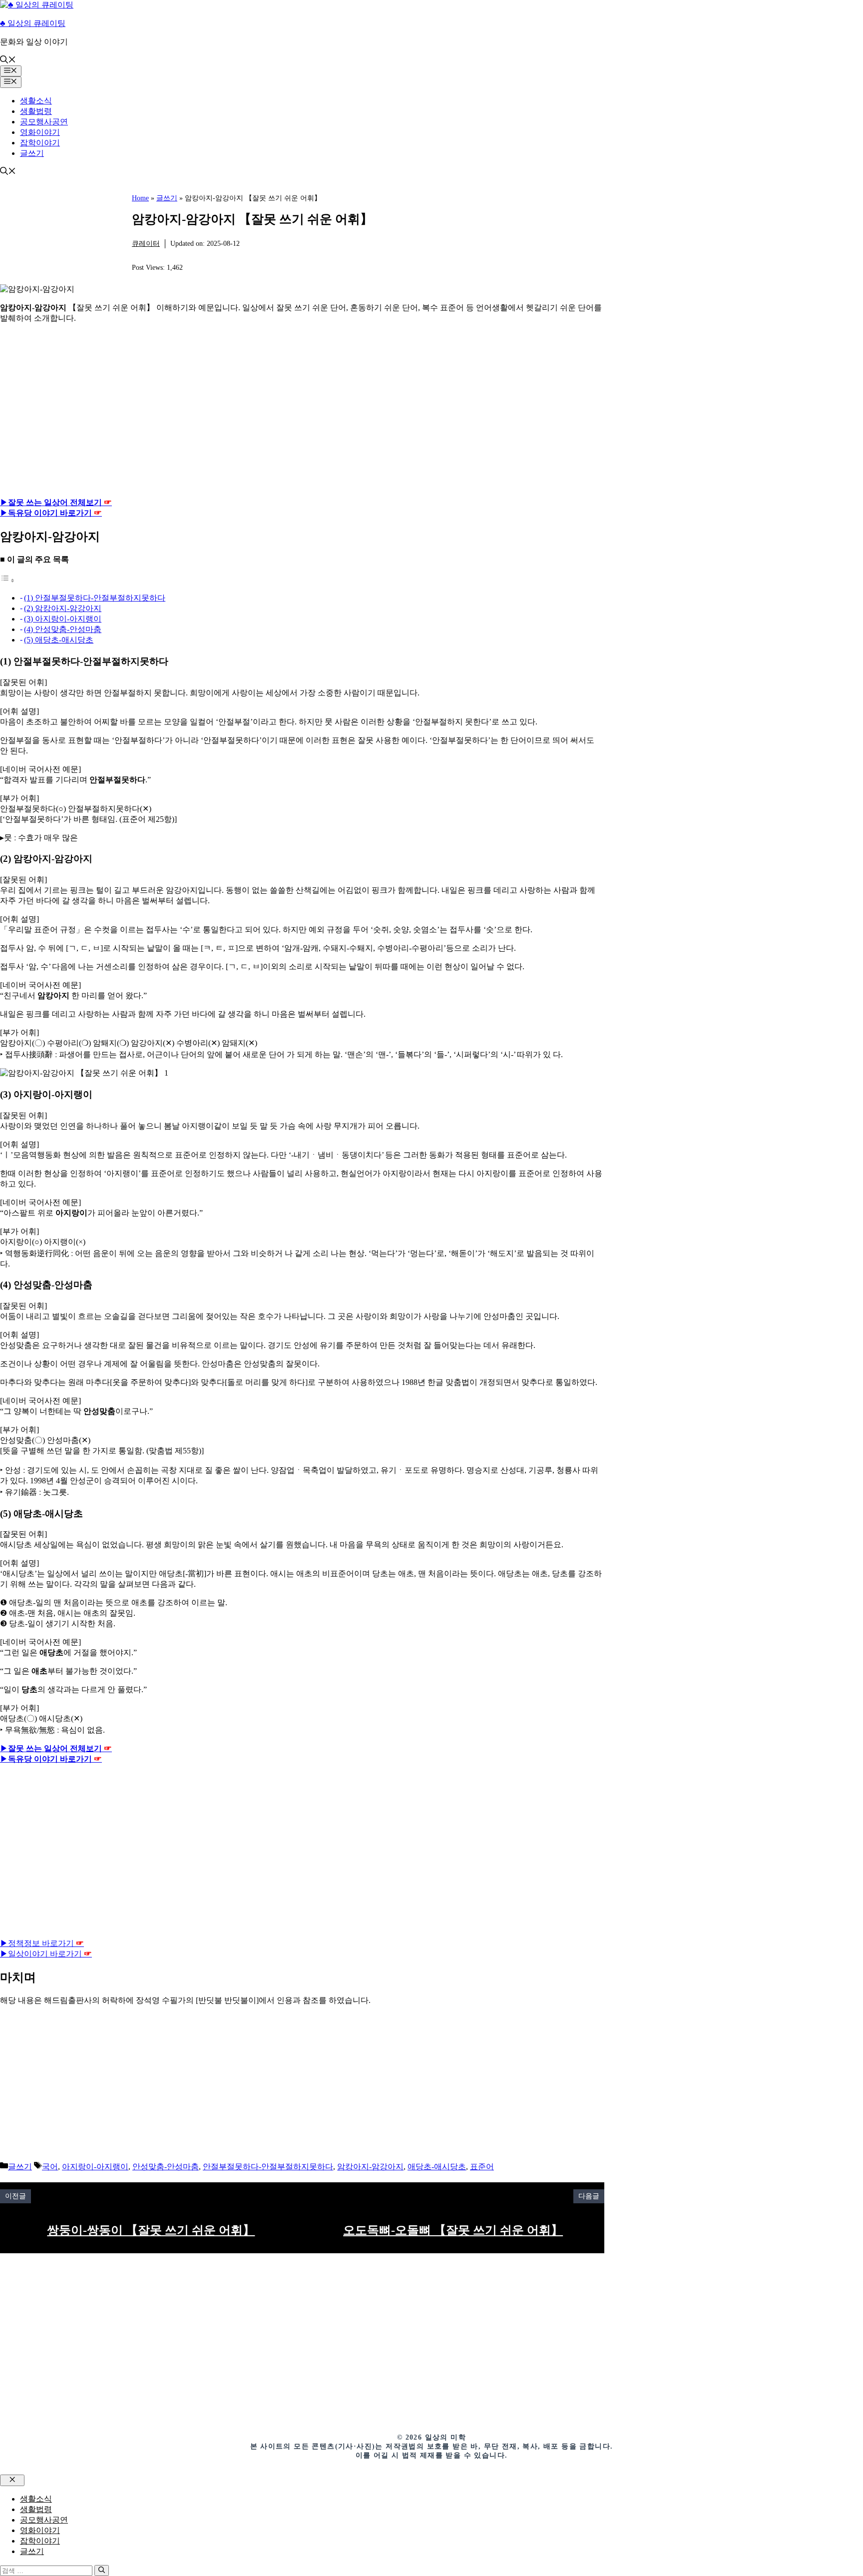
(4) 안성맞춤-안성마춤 (63, 629)
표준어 (482, 2167)
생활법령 (36, 111)
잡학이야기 (40, 143)
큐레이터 (146, 244)
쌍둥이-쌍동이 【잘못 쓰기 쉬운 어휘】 (151, 2230)
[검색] (102, 2571)
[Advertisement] (302, 411)
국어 (50, 2167)
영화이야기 (40, 132)
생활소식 (36, 101)
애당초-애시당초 (437, 2167)
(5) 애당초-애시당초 (59, 640)
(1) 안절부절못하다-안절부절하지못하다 (95, 598)
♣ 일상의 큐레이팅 (33, 23)
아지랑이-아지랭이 (95, 2167)
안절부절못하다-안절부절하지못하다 (268, 2167)
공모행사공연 (44, 122)
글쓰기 (32, 153)
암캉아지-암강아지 (370, 2167)
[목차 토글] (7, 580)
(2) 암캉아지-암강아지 (63, 608)
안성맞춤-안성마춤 (166, 2167)
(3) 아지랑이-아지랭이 (63, 619)
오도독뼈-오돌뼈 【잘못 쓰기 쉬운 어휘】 (453, 2230)
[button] (8, 61)
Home (140, 198)
